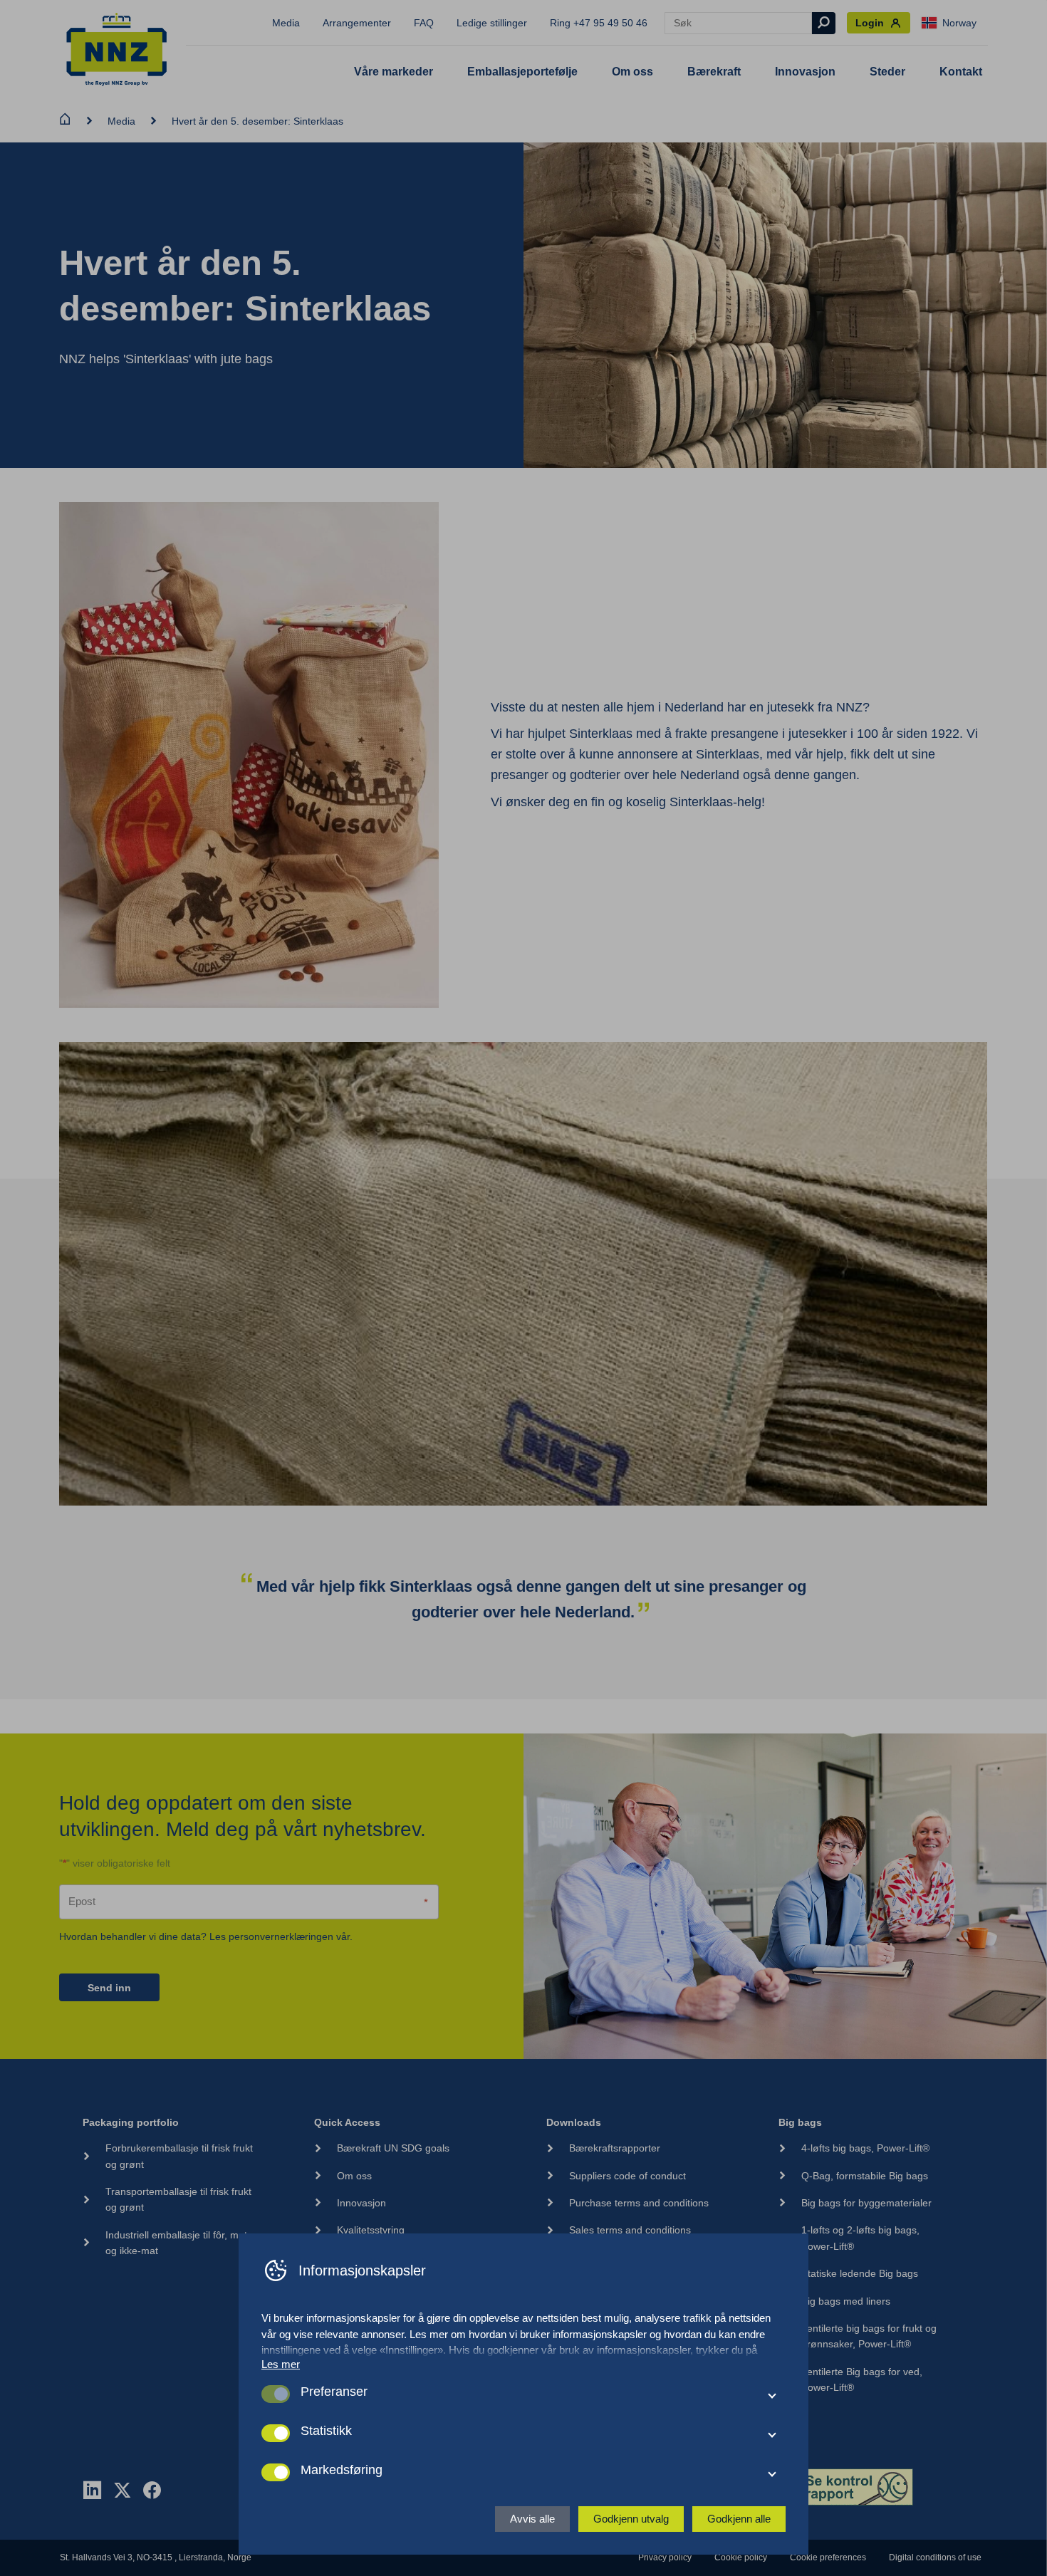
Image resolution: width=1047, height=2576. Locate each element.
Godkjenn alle (739, 2519)
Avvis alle (532, 2519)
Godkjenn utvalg (631, 2519)
